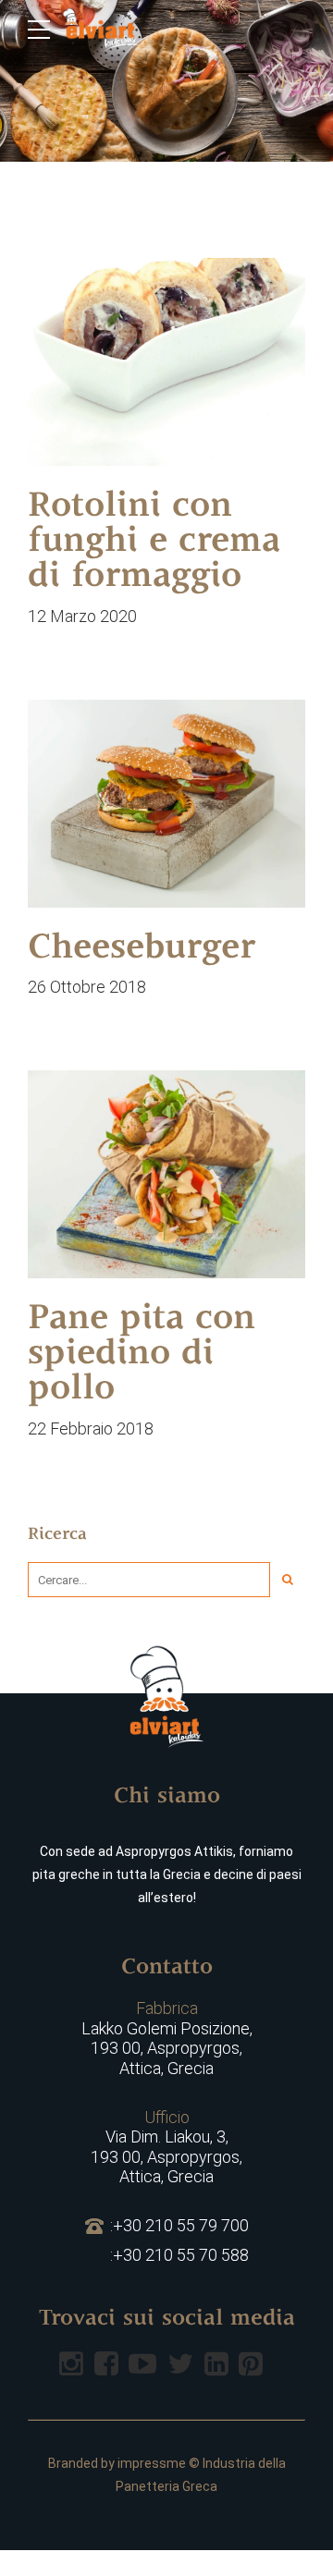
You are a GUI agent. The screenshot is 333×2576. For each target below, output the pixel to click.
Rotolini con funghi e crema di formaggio (154, 543)
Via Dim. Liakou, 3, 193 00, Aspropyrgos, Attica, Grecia (166, 2147)
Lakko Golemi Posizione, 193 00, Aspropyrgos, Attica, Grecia (167, 2038)
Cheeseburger (142, 949)
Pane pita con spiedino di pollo (142, 1355)
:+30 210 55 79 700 (179, 2225)
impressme (152, 2463)
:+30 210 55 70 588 (179, 2255)
